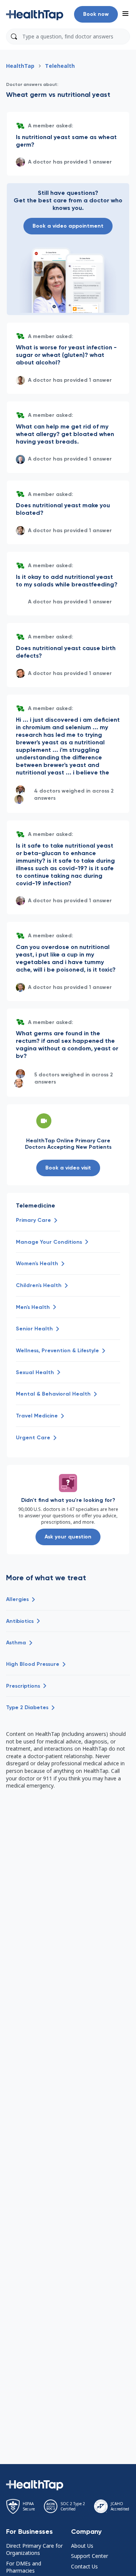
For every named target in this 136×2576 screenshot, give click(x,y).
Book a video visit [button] (68, 1168)
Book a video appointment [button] (68, 226)
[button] (35, 14)
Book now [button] (96, 14)
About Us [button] (82, 2546)
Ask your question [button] (68, 1537)
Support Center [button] (90, 2556)
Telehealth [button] (60, 66)
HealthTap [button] (20, 66)
